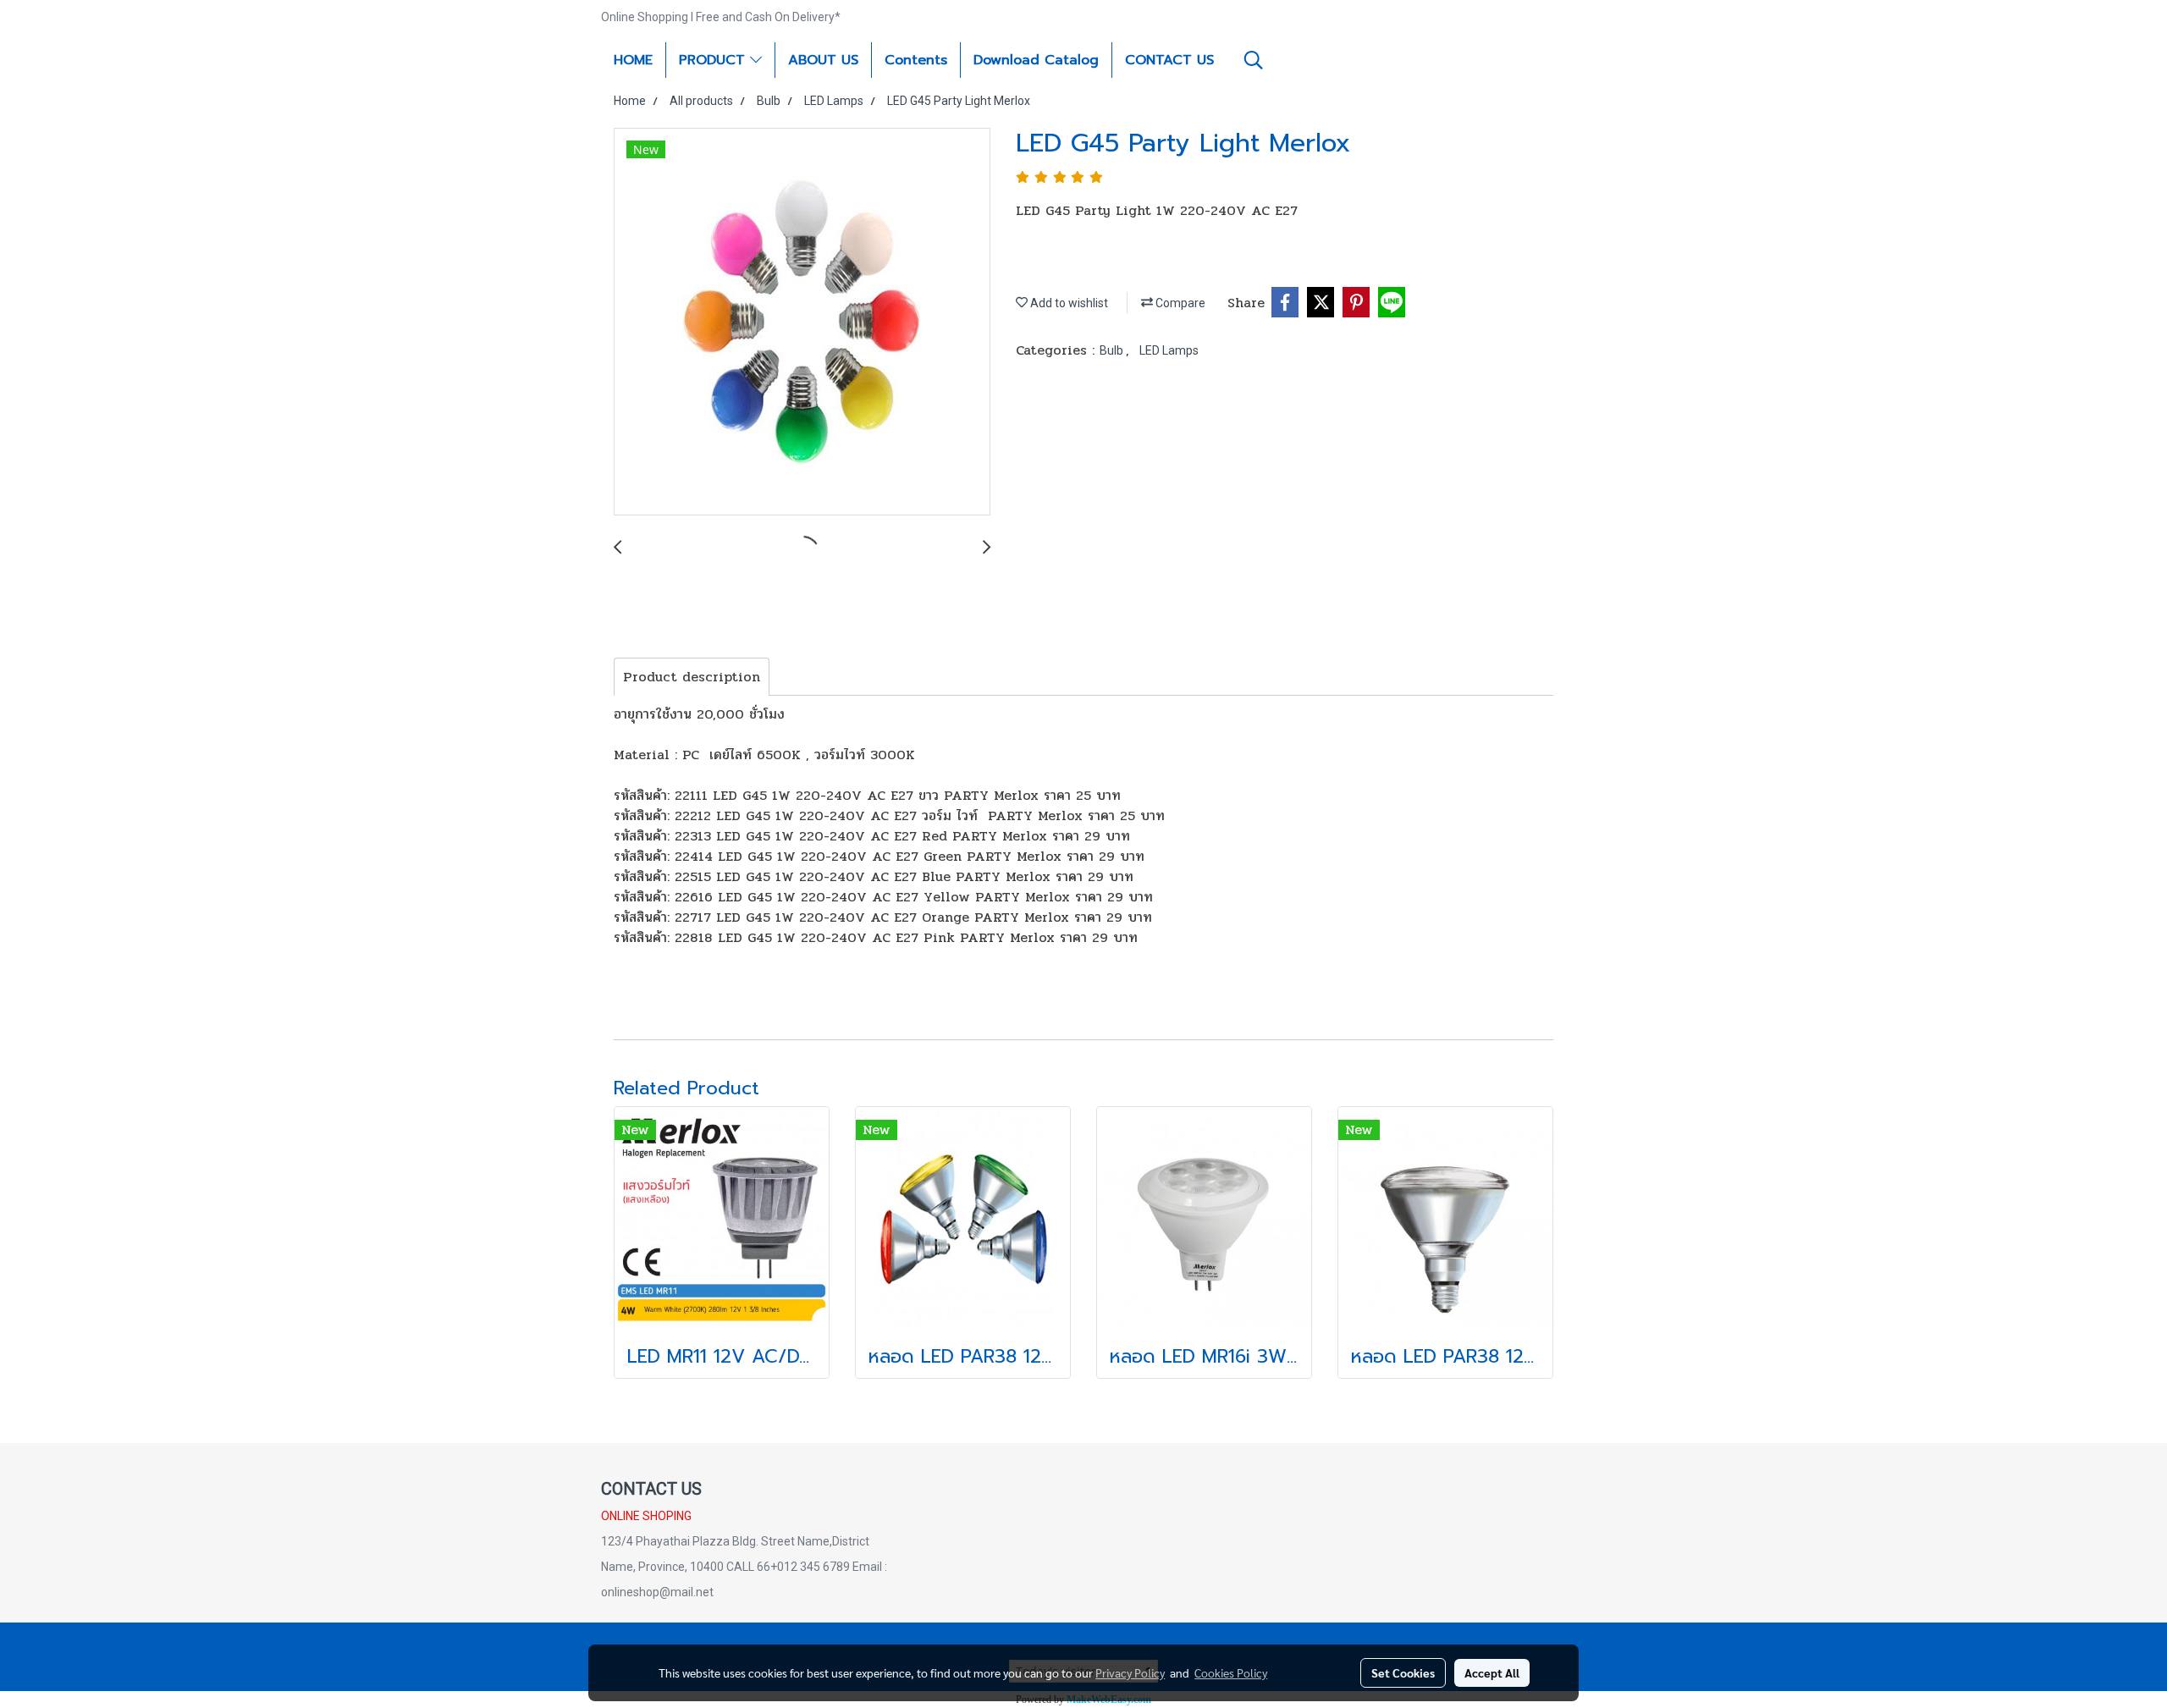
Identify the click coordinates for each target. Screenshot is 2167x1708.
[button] (1254, 60)
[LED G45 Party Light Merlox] (802, 322)
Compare (1179, 303)
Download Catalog (1036, 60)
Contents (916, 60)
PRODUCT (714, 60)
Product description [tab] (692, 677)
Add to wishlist (1068, 303)
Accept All (1492, 1672)
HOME (633, 60)
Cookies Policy (1231, 1672)
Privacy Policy (1130, 1672)
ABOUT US (823, 60)
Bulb (1113, 350)
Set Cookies (1403, 1672)
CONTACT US (1169, 60)
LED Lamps (1169, 350)
